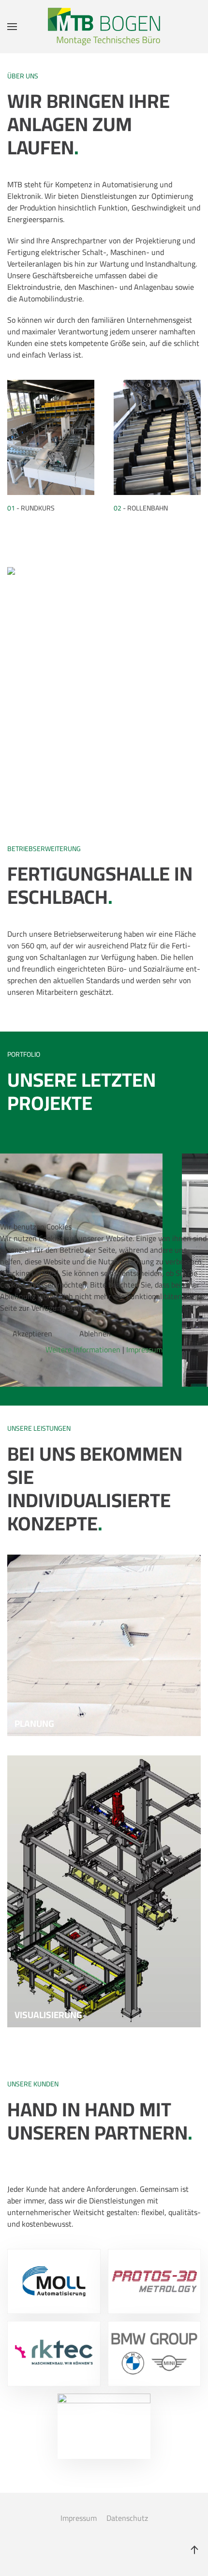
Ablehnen (95, 1333)
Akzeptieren (32, 1333)
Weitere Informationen (83, 1349)
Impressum (144, 1349)
